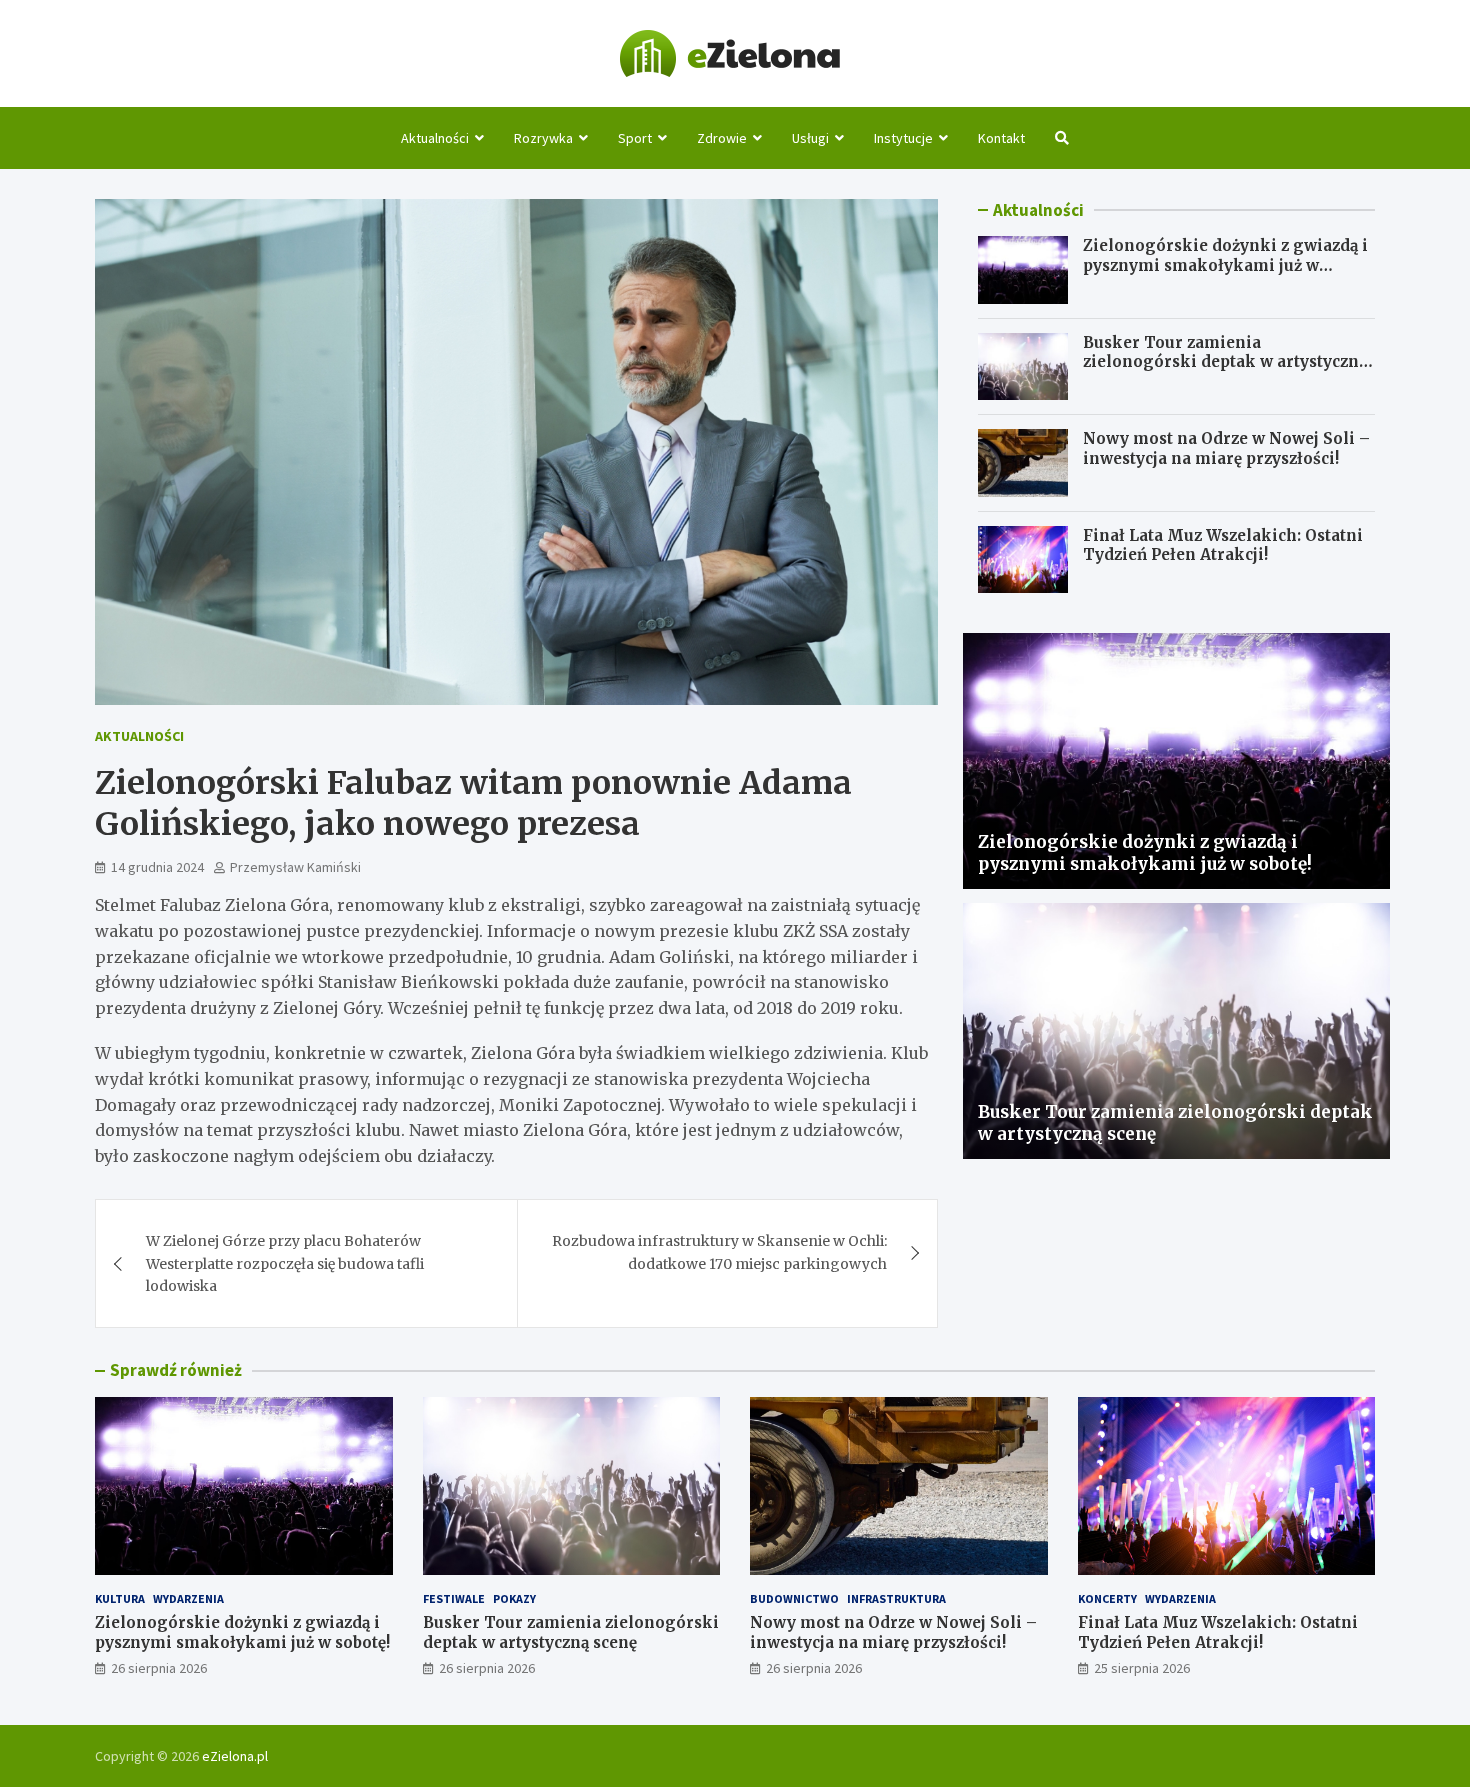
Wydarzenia (188, 1598)
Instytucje (903, 138)
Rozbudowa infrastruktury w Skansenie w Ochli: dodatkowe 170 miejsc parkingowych (719, 1252)
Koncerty (1107, 1598)
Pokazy (514, 1598)
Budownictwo (794, 1598)
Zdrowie (722, 138)
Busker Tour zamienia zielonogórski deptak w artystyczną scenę (1225, 362)
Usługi (810, 138)
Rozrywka (543, 138)
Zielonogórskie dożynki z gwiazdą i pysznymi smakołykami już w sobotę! (1225, 265)
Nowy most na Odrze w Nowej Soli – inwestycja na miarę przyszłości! (1226, 448)
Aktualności (435, 138)
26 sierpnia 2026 (159, 1668)
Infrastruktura (896, 1598)
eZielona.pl (235, 1756)
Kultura (120, 1598)
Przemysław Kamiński (295, 867)
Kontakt (1001, 138)
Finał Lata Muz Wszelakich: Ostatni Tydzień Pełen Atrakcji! (1223, 545)
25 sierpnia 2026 (1142, 1668)
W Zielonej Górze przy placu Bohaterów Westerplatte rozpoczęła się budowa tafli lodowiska (285, 1263)
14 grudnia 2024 (157, 867)
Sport (635, 138)
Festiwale (454, 1598)
